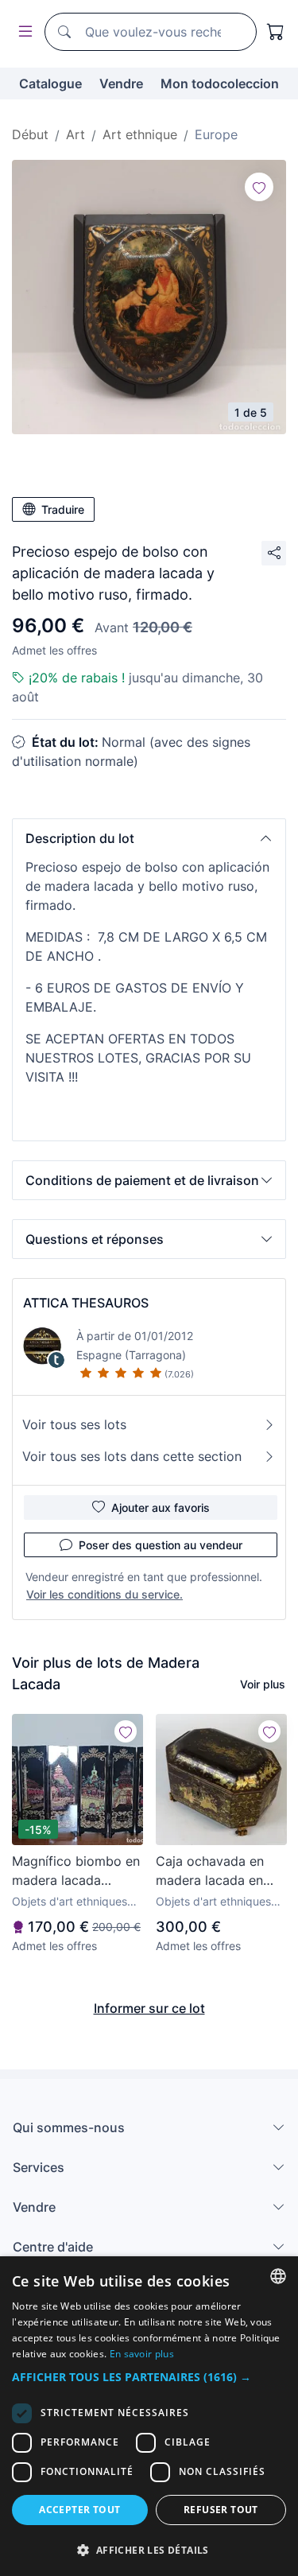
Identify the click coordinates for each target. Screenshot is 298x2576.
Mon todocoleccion (220, 84)
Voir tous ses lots (74, 1424)
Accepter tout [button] (79, 2510)
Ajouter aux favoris (161, 1508)
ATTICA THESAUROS (86, 1303)
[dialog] (149, 2416)
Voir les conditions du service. (104, 1594)
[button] (149, 838)
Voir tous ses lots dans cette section (132, 1456)
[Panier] (276, 32)
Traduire (63, 509)
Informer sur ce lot (149, 2008)
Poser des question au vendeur (161, 1545)
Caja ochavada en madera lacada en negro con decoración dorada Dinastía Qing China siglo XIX (215, 1871)
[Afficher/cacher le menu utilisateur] (22, 32)
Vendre (121, 84)
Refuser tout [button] (221, 2510)
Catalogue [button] (50, 84)
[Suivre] (259, 187)
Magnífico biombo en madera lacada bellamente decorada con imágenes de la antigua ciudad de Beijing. (76, 1871)
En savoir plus (142, 2354)
